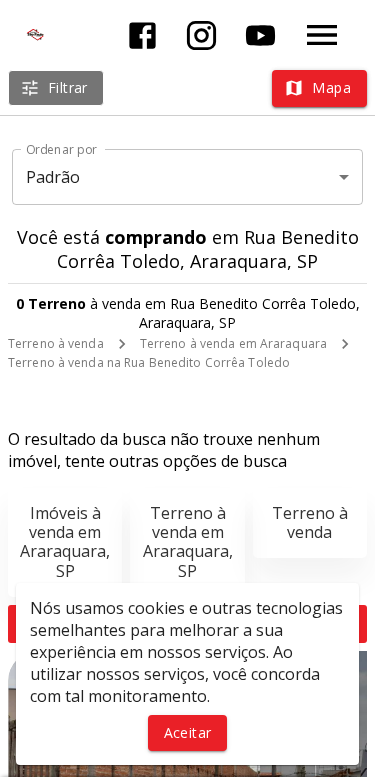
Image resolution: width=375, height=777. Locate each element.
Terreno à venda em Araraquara (233, 343)
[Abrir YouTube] (260, 35)
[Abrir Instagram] (201, 35)
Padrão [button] (53, 177)
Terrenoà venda (310, 522)
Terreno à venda (56, 343)
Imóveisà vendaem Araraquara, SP (65, 542)
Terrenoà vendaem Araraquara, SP (188, 542)
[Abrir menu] (322, 35)
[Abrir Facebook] (142, 35)
